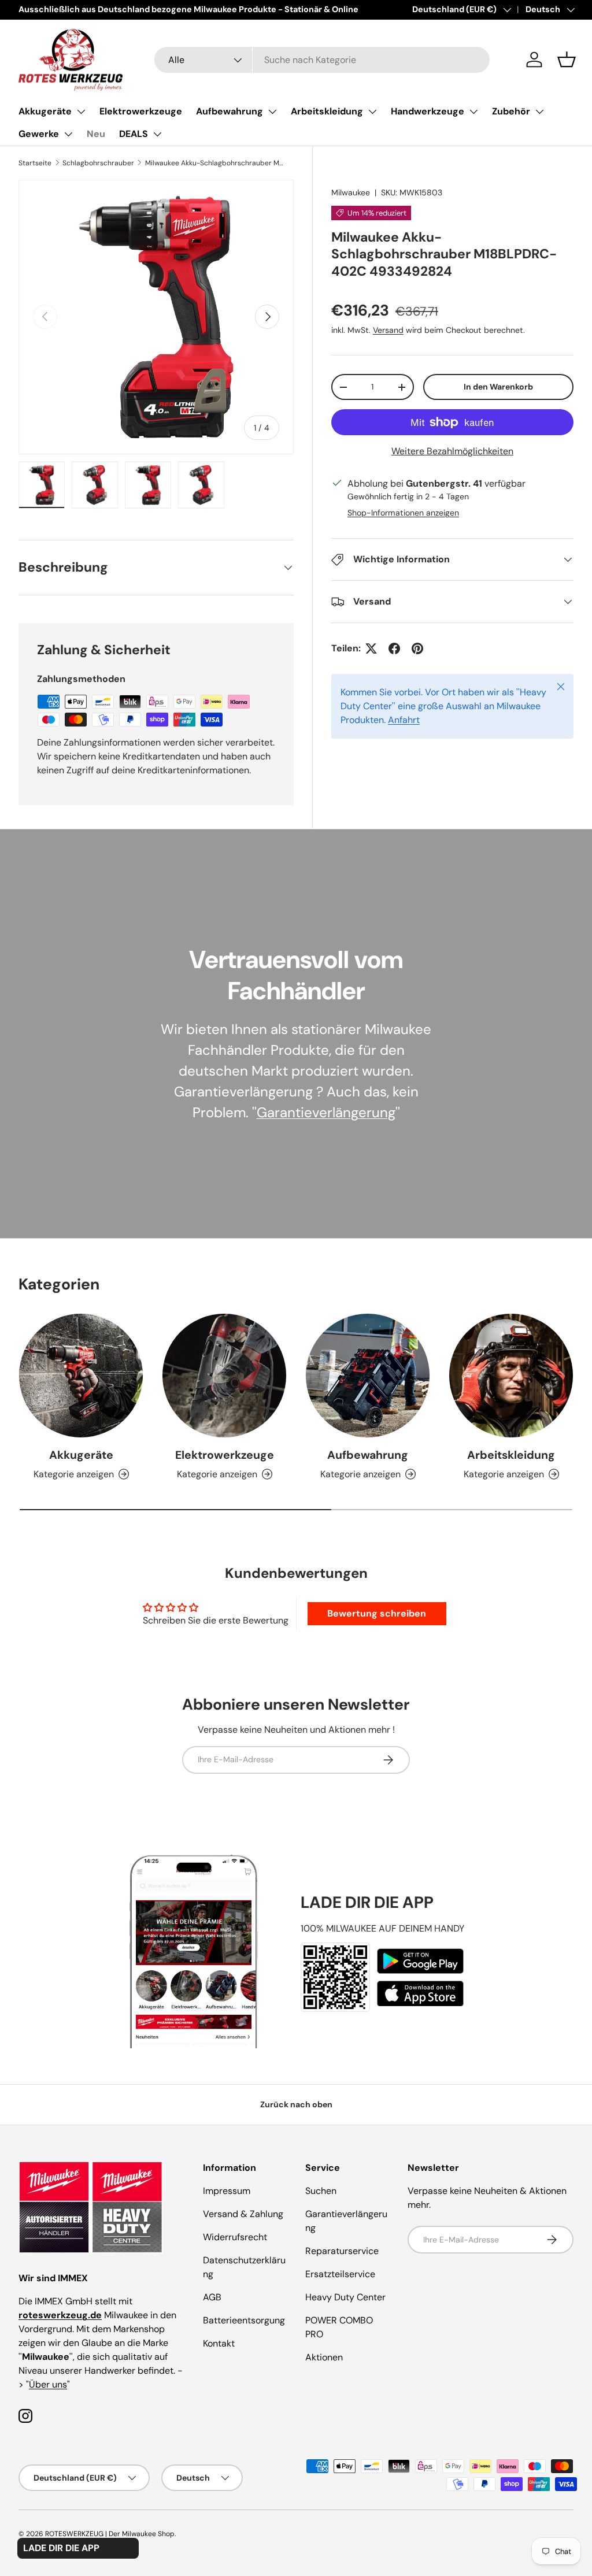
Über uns (48, 2384)
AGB (212, 2297)
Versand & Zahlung (243, 2214)
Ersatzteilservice (340, 2274)
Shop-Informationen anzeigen (403, 513)
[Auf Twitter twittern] (371, 648)
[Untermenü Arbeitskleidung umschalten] (372, 112)
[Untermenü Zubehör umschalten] (539, 112)
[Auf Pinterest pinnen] (417, 648)
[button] (567, 60)
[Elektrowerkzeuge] (224, 1376)
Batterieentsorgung (244, 2320)
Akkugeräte (45, 111)
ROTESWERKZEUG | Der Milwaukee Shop (110, 2534)
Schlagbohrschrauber (98, 163)
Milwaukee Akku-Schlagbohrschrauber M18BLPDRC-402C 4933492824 (214, 163)
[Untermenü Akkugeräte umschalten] (81, 112)
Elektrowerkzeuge (141, 111)
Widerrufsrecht (235, 2237)
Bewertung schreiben (377, 1613)
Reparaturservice (342, 2251)
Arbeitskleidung (327, 111)
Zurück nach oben (296, 2104)
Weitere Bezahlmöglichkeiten (452, 451)
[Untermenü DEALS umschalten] (157, 134)
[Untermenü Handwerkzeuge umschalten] (473, 112)
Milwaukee (351, 192)
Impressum (227, 2191)
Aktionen (324, 2357)
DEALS (134, 134)
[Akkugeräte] (81, 1376)
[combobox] (322, 60)
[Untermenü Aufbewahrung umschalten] (272, 112)
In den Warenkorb (498, 387)
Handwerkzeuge (428, 111)
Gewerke (39, 134)
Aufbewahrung (230, 111)
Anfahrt (404, 720)
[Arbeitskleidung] (511, 1376)
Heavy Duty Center (345, 2297)
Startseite (35, 163)
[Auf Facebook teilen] (394, 648)
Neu (96, 134)
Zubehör (511, 111)
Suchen (321, 2191)
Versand (388, 330)
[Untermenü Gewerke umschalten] (68, 134)
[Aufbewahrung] (368, 1376)
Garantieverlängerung (326, 1112)
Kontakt (219, 2343)
